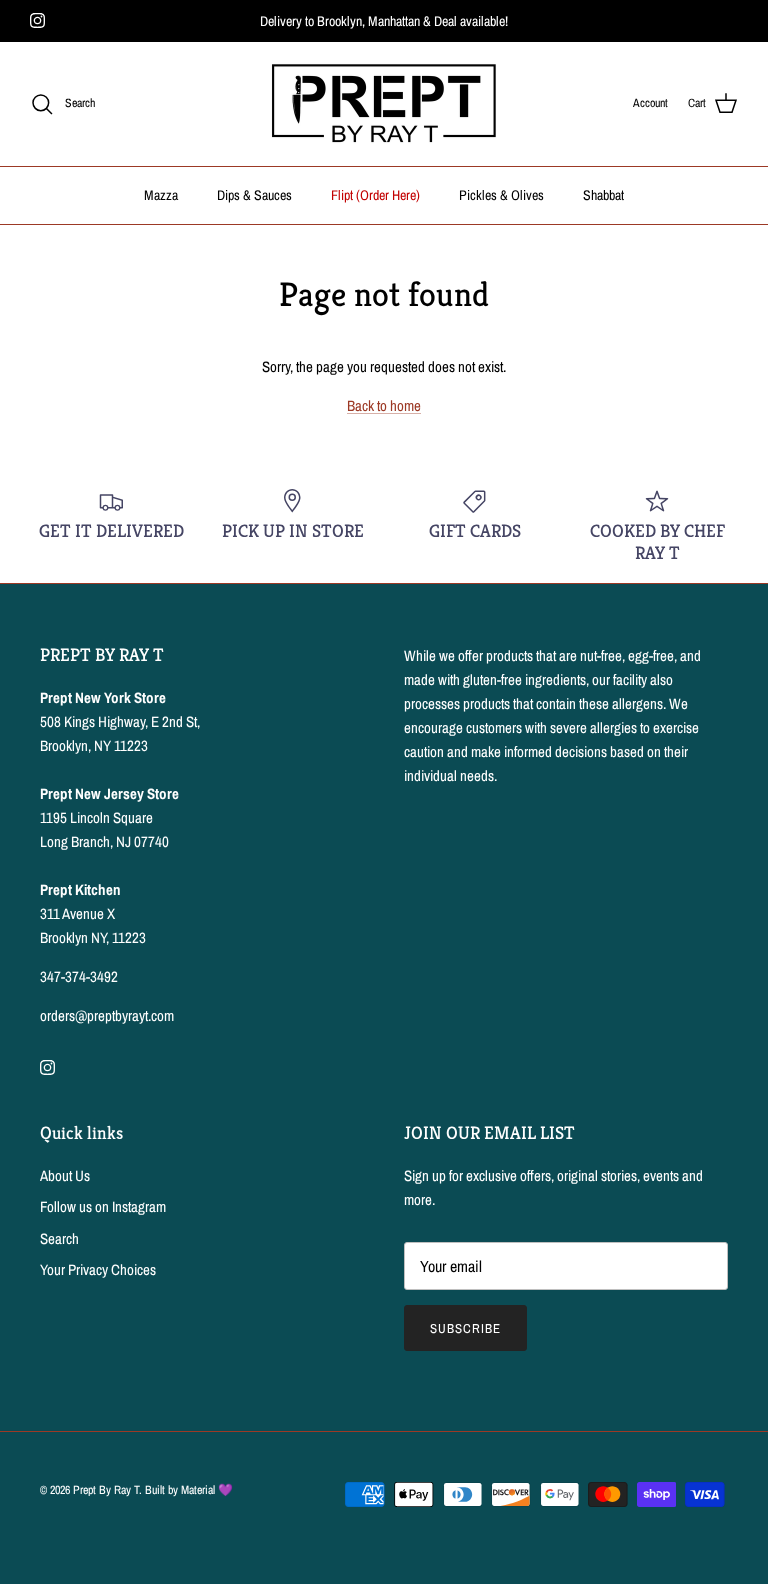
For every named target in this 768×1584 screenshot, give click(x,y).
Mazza (161, 195)
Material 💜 (207, 1490)
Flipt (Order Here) (375, 195)
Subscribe (465, 1328)
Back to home (384, 405)
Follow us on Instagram (103, 1206)
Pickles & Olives (501, 195)
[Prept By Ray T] (384, 104)
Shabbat (603, 195)
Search (59, 1238)
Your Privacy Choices (98, 1269)
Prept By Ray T (106, 1490)
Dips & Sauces (254, 195)
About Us (65, 1175)
